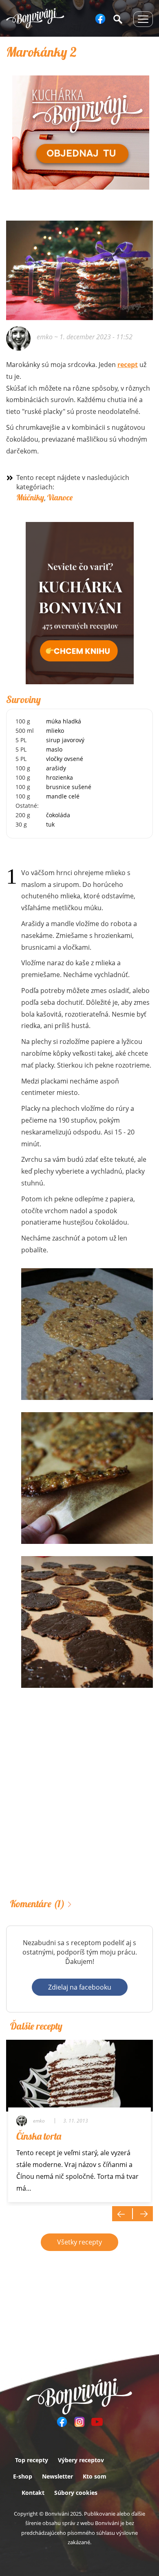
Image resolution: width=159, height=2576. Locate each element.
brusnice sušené (69, 787)
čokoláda (58, 815)
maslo (54, 749)
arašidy (56, 768)
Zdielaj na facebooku (80, 1987)
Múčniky (30, 497)
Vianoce (60, 497)
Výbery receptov (81, 2460)
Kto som (95, 2476)
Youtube (97, 2422)
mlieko (55, 731)
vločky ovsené (65, 759)
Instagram (79, 2422)
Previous (122, 2214)
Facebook (100, 19)
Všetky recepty (79, 2242)
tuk (50, 824)
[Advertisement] (79, 1804)
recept (128, 365)
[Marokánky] (87, 1334)
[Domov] (35, 18)
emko (45, 337)
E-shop (23, 2476)
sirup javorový (65, 740)
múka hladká (64, 721)
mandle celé (63, 796)
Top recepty (32, 2460)
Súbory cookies (76, 2493)
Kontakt (33, 2493)
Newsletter (57, 2476)
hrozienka (60, 777)
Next (143, 2214)
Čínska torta (39, 2136)
